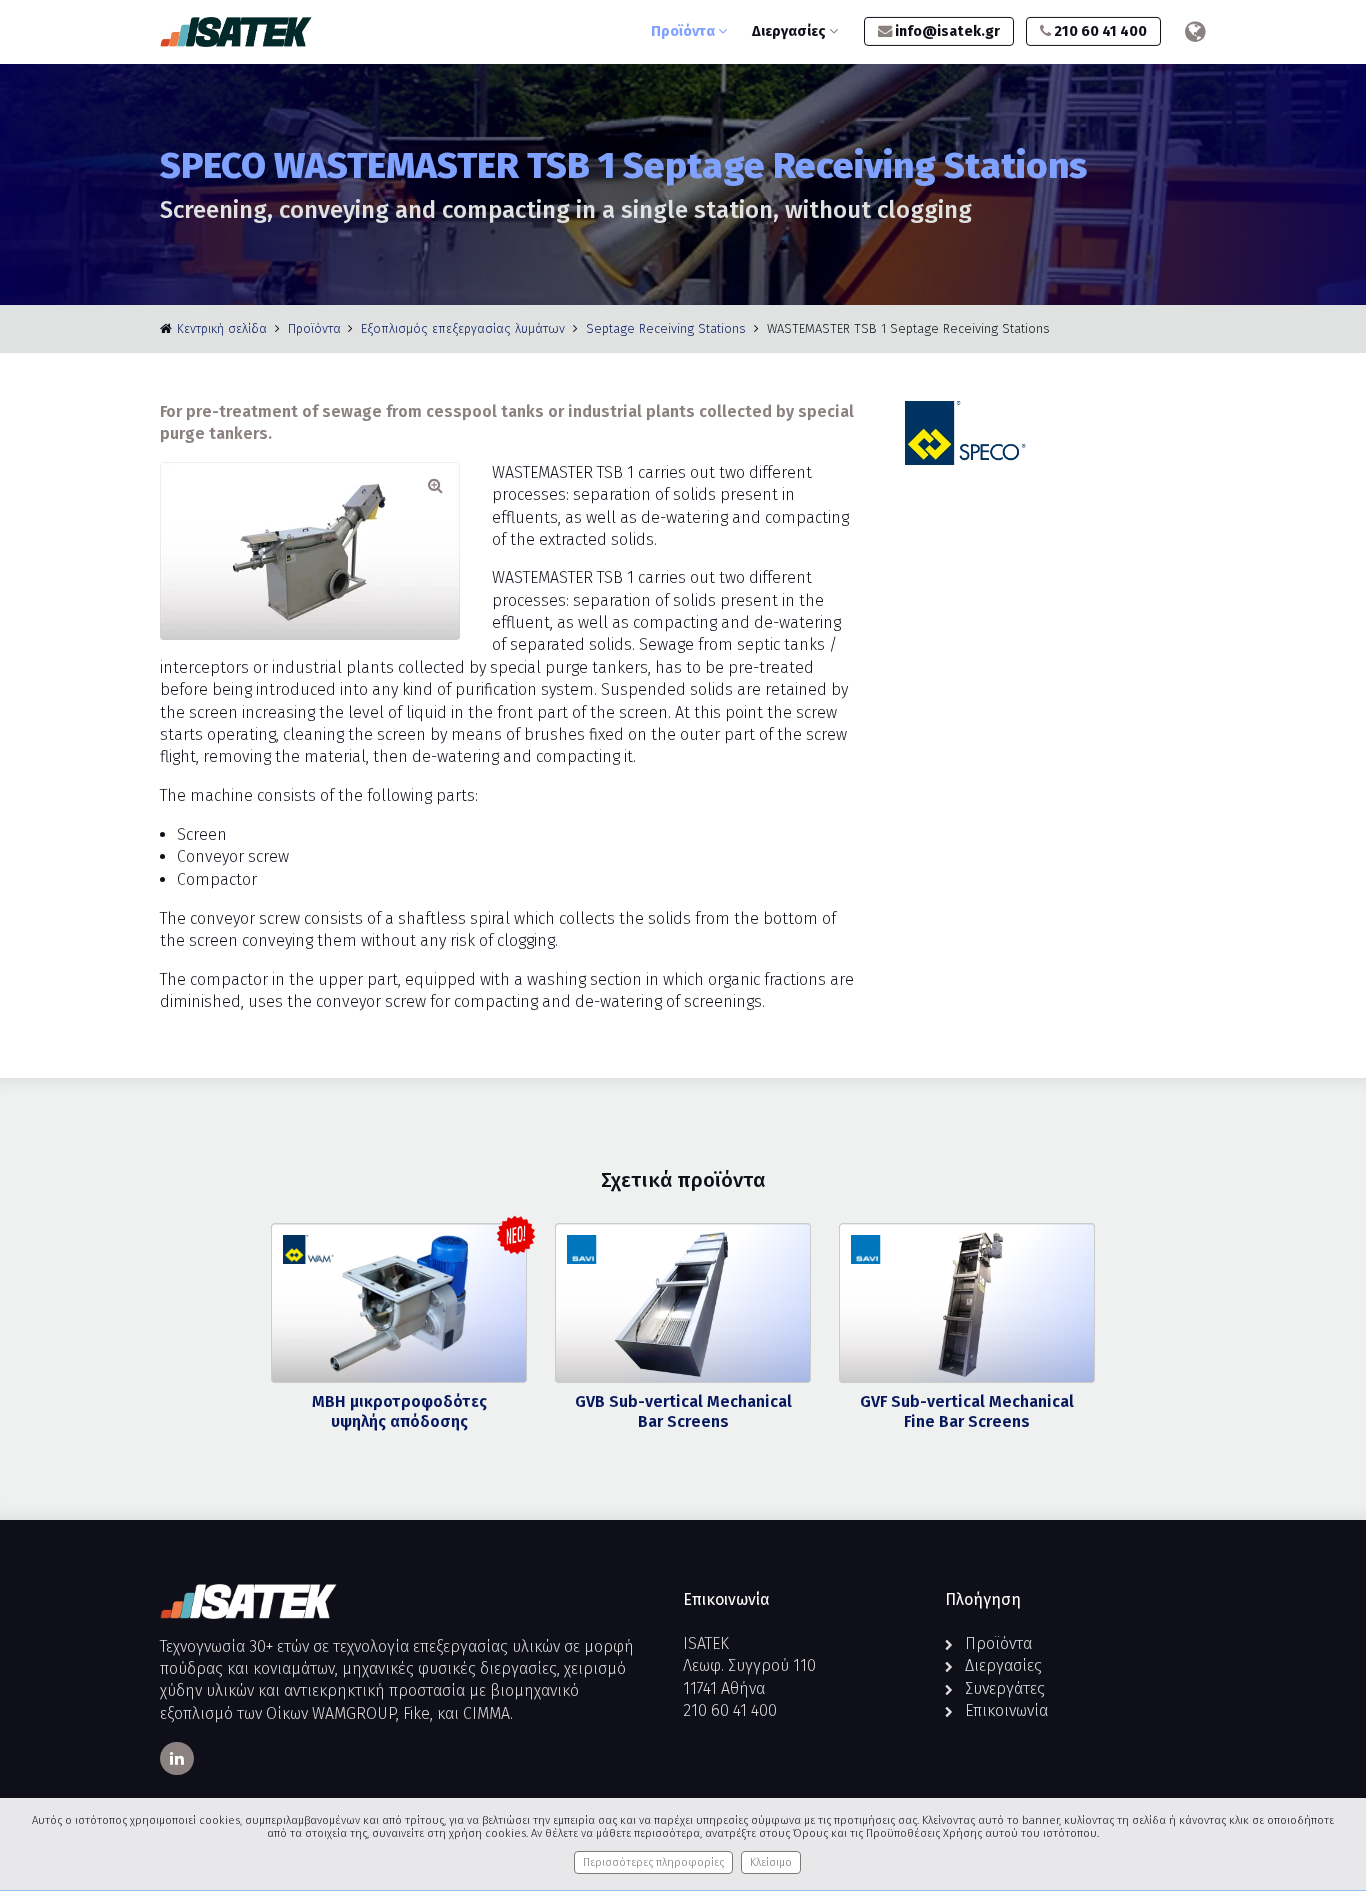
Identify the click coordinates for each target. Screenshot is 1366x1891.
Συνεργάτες (1005, 1688)
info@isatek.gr (946, 31)
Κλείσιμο (771, 1862)
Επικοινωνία (1006, 1710)
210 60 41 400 (1099, 31)
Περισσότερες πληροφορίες (653, 1862)
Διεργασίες (790, 31)
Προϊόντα (684, 31)
